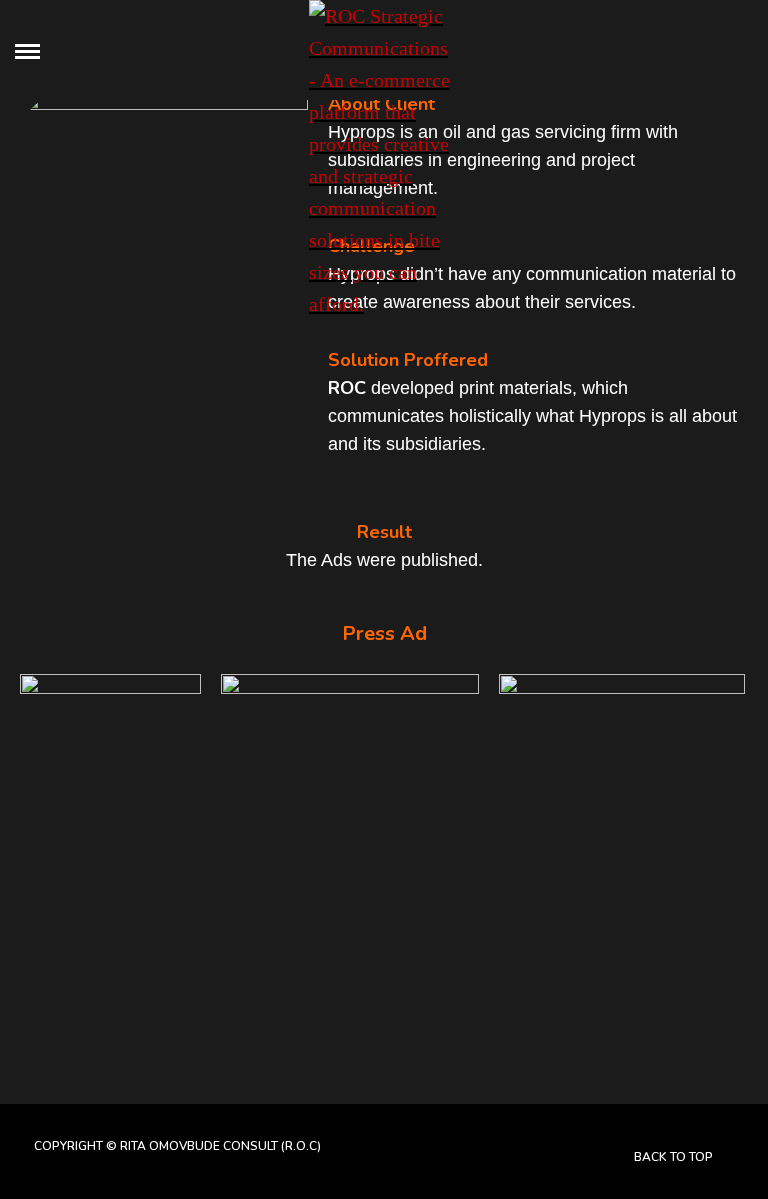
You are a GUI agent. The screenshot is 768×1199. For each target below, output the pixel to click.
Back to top (675, 1157)
